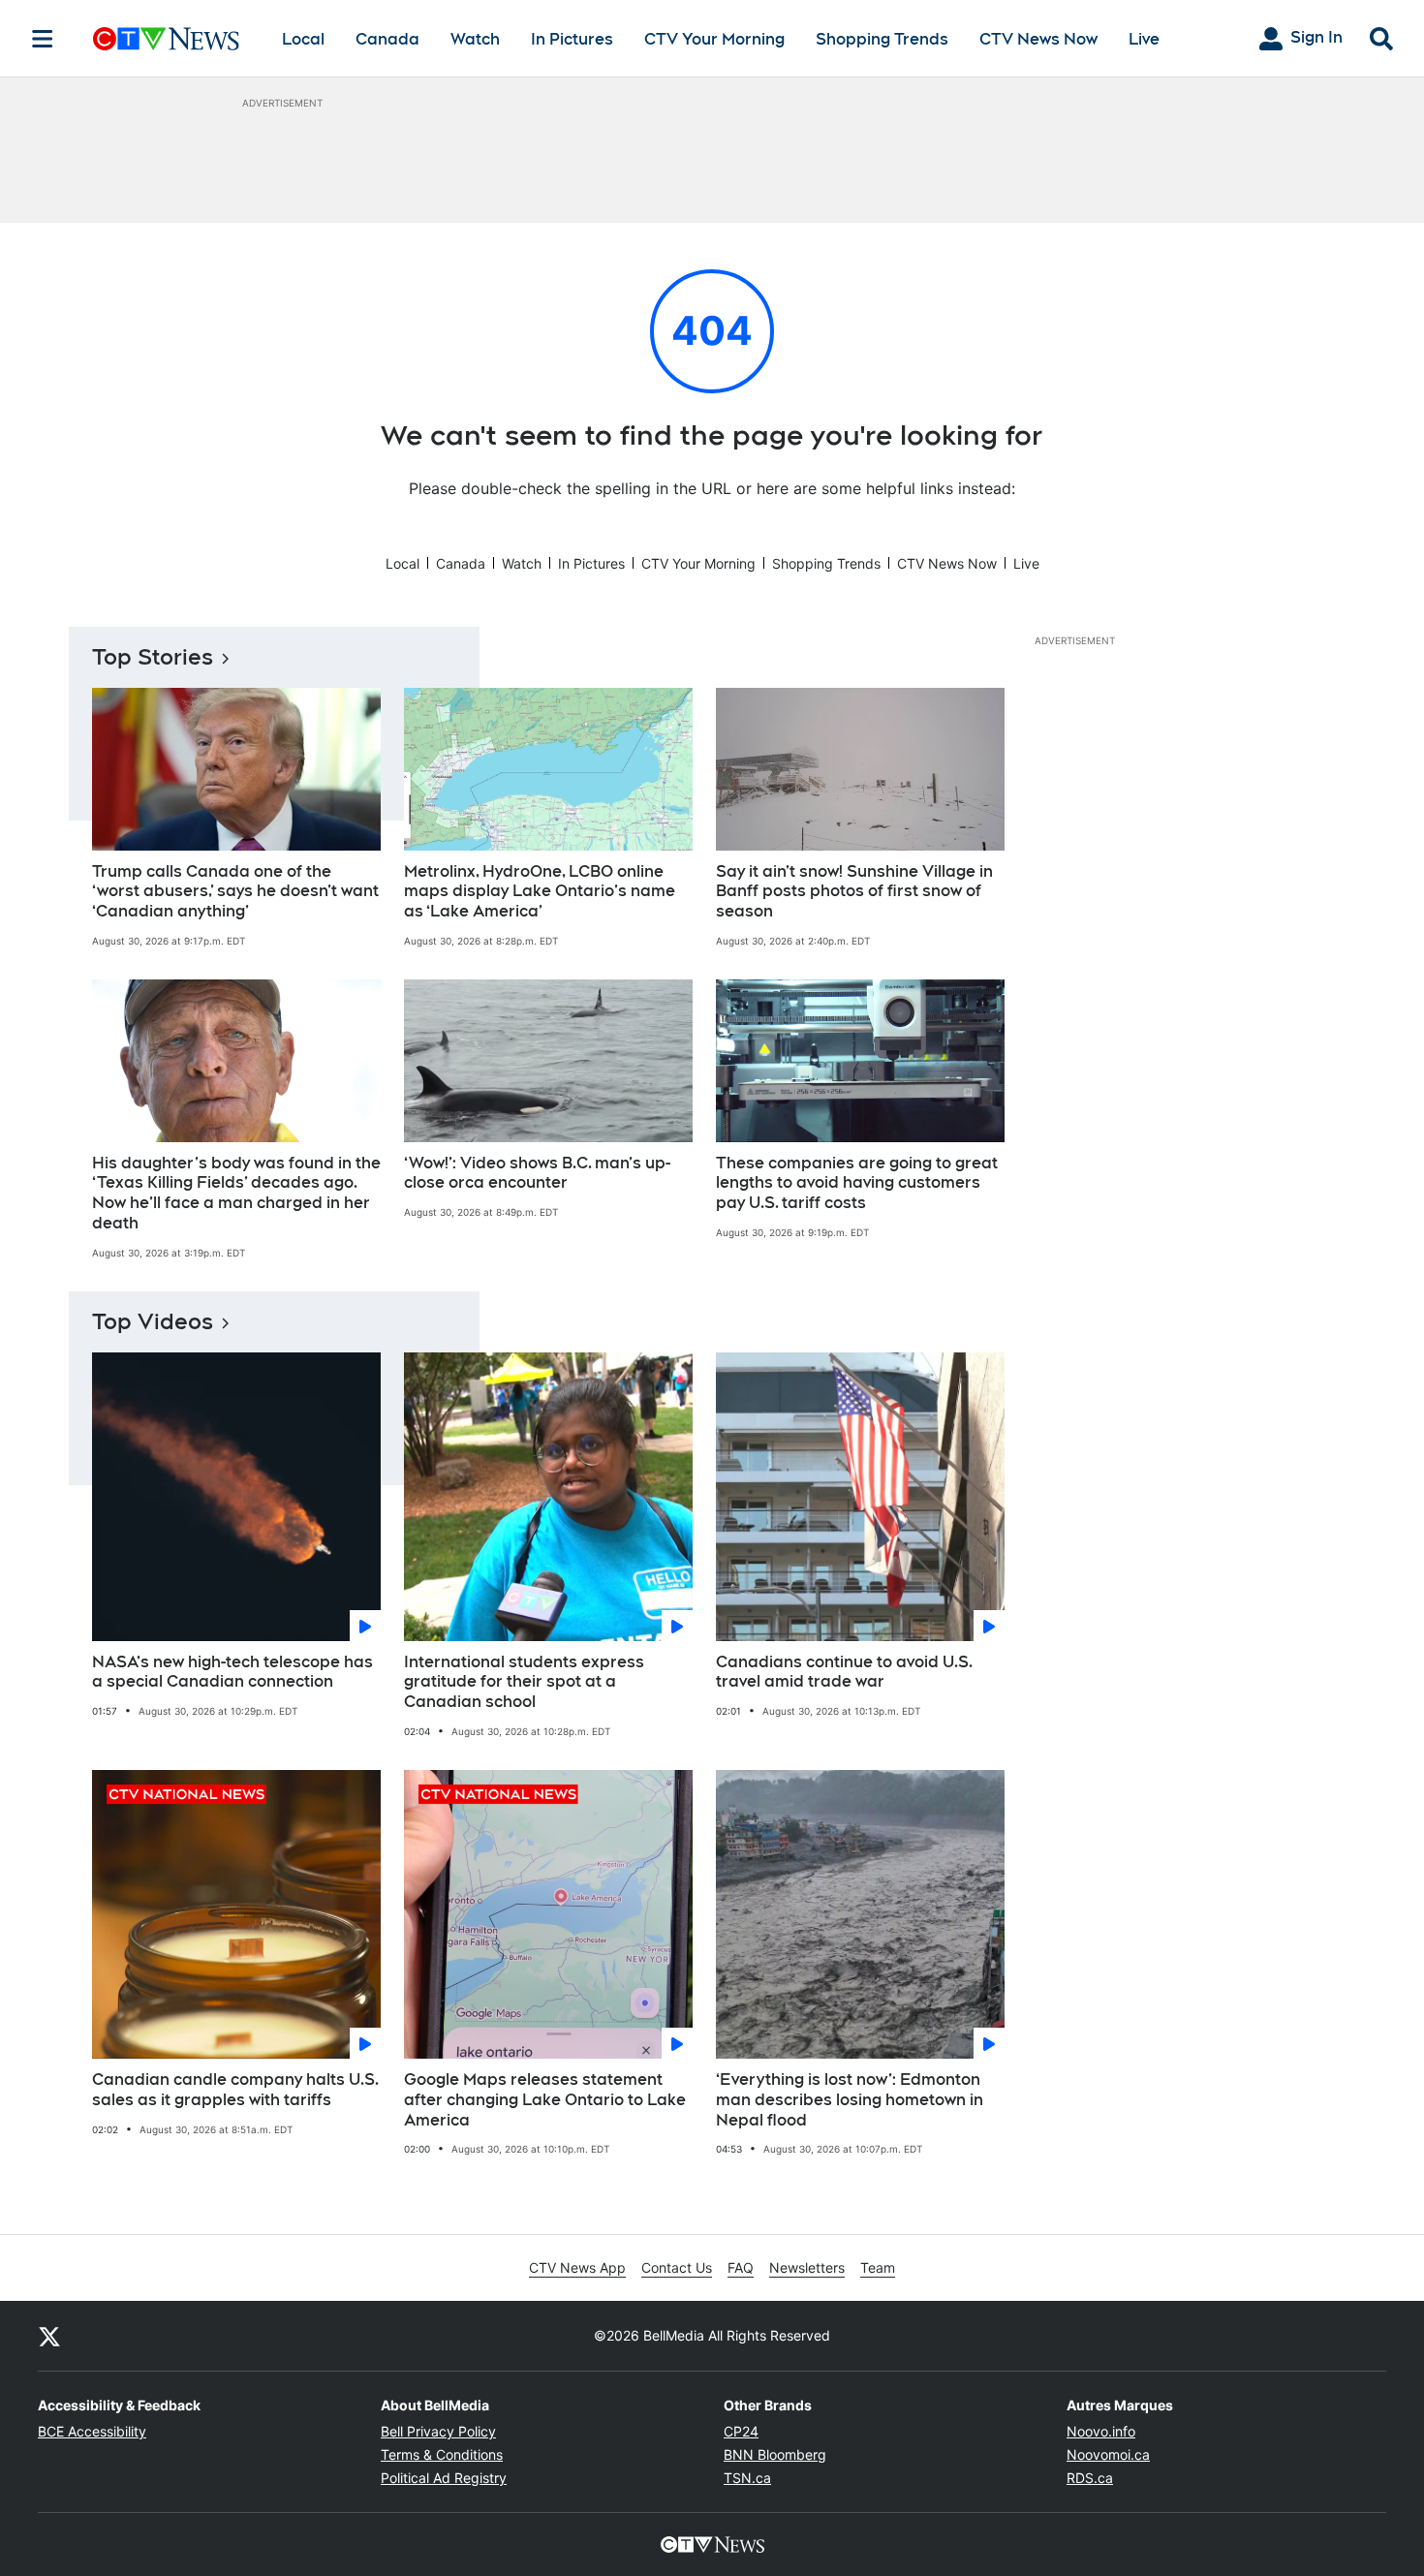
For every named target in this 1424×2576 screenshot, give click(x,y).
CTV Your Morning (714, 39)
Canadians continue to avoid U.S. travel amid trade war (844, 1672)
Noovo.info (1101, 2431)
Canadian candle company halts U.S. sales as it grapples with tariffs (235, 2090)
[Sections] (43, 39)
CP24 (741, 2431)
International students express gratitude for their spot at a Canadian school (524, 1682)
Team (878, 2267)
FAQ (741, 2267)
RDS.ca (1090, 2478)
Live (1144, 39)
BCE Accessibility (92, 2431)
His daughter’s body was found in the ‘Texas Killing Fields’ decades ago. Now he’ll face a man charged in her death (236, 1193)
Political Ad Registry (444, 2478)
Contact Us (677, 2267)
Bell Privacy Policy (438, 2431)
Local (303, 39)
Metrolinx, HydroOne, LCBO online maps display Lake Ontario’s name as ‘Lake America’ (540, 892)
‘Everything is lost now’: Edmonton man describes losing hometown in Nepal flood (850, 2100)
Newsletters (807, 2267)
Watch (475, 39)
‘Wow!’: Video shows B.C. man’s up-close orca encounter (537, 1173)
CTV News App (577, 2267)
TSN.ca (747, 2478)
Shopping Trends (882, 39)
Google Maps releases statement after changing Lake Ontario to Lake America (545, 2100)
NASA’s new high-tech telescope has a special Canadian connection (232, 1672)
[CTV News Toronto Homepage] (166, 39)
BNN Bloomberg (775, 2454)
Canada (387, 39)
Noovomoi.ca (1108, 2454)
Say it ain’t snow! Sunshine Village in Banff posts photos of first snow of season (854, 892)
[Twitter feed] (49, 2336)
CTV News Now (1038, 39)
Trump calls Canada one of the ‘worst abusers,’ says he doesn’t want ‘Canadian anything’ (235, 892)
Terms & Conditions (442, 2454)
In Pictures (572, 39)
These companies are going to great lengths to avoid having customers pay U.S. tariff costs (857, 1183)
